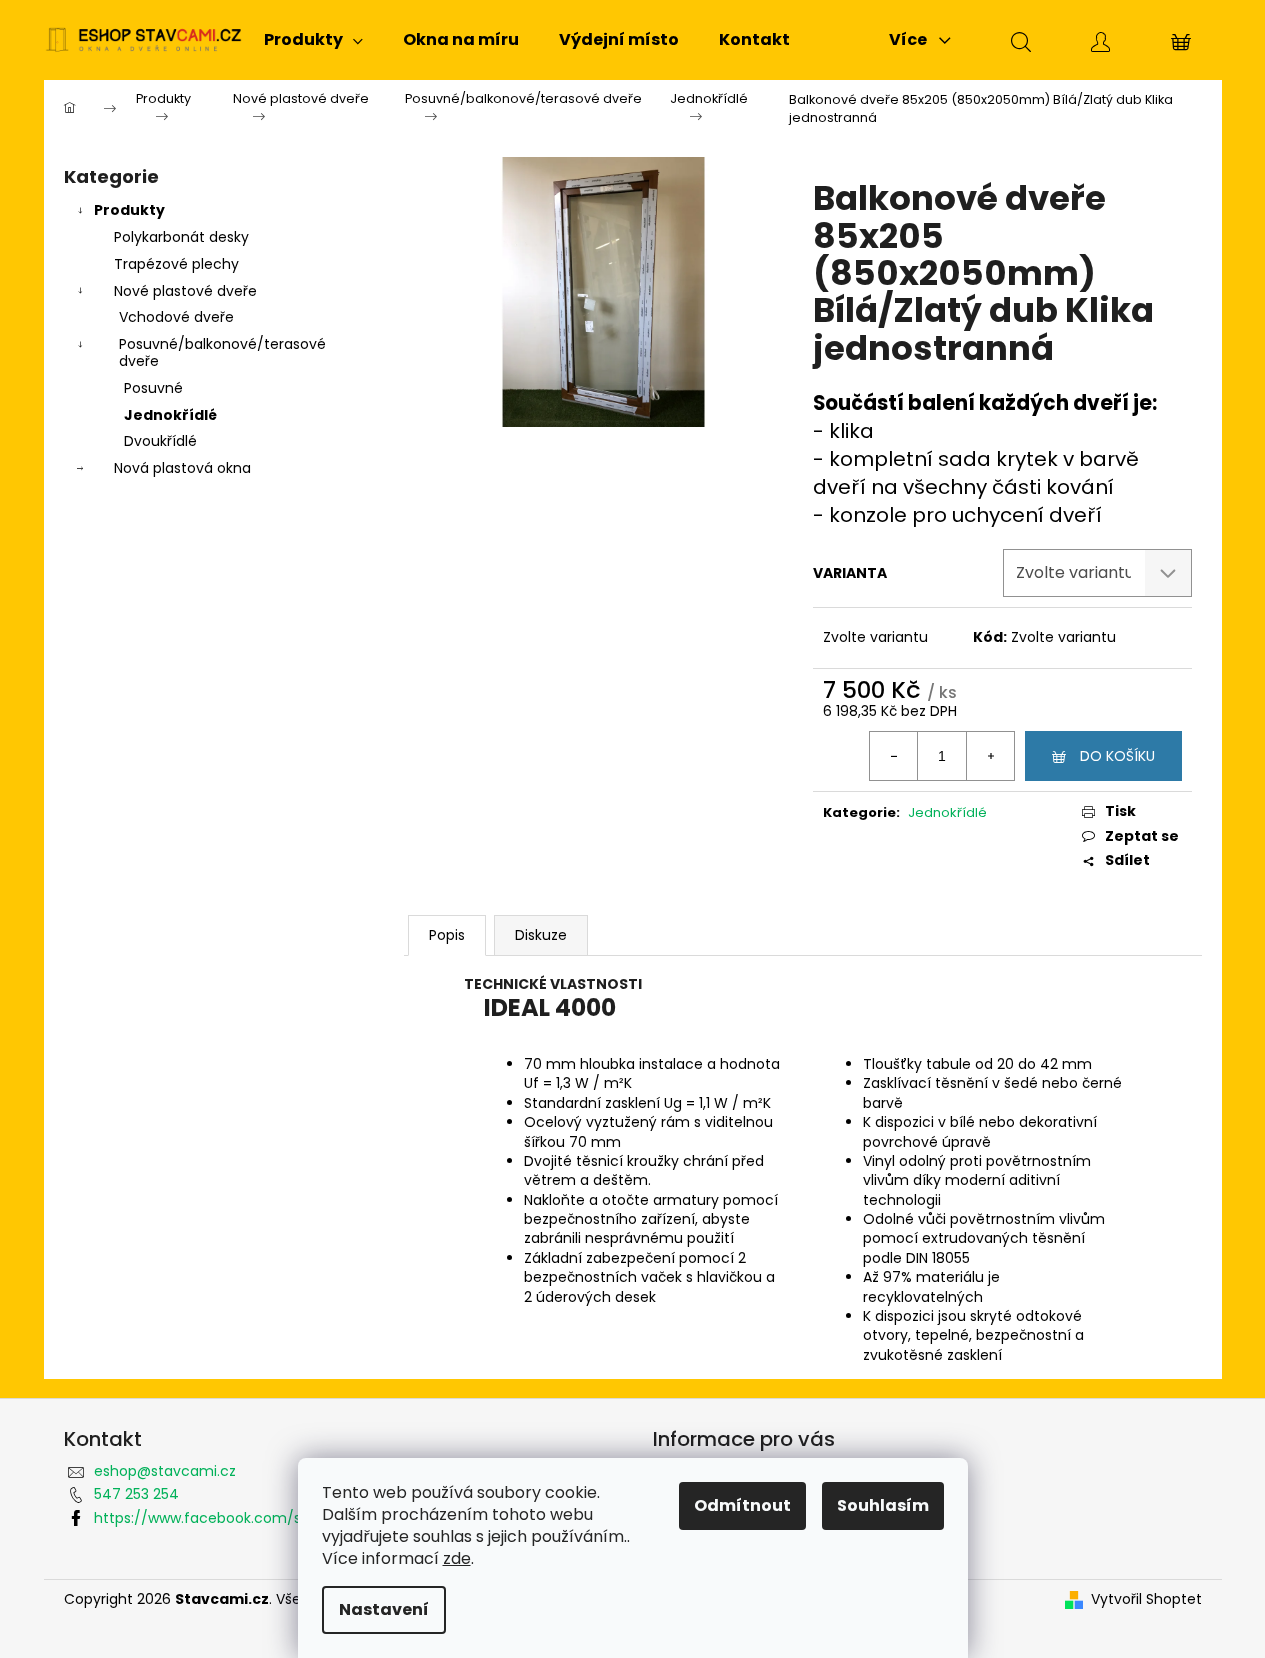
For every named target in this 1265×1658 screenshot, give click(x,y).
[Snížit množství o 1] (894, 756)
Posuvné (153, 388)
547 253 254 (136, 1494)
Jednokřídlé (170, 415)
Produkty (129, 210)
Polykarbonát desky (181, 237)
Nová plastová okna (182, 468)
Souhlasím (883, 1505)
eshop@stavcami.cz (165, 1471)
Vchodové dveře (176, 317)
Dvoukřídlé (160, 441)
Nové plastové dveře (185, 291)
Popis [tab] (447, 935)
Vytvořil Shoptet (1146, 1599)
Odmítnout (742, 1505)
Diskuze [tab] (541, 935)
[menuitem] (313, 40)
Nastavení (384, 1609)
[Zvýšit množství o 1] (990, 756)
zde (457, 1558)
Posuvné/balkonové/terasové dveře (222, 352)
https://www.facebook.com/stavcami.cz (236, 1518)
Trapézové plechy (176, 264)
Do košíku (1117, 756)
